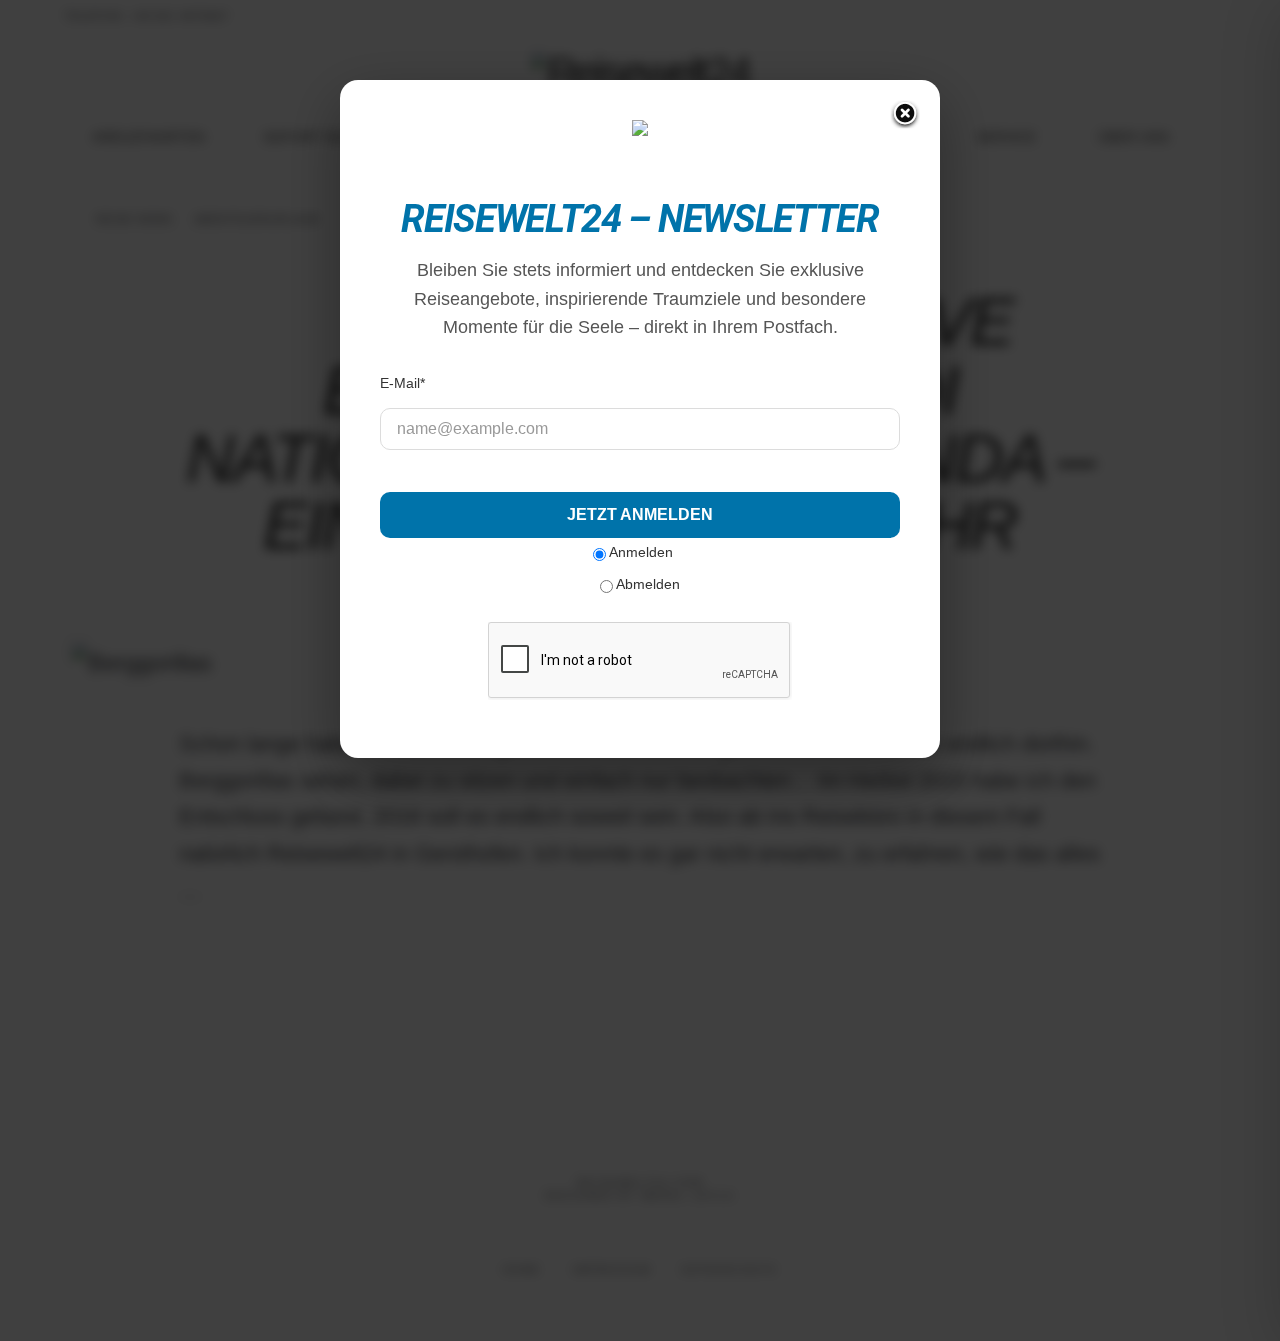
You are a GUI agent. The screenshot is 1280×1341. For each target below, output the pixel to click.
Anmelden (639, 552)
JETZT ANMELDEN (640, 514)
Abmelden (646, 584)
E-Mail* (402, 383)
